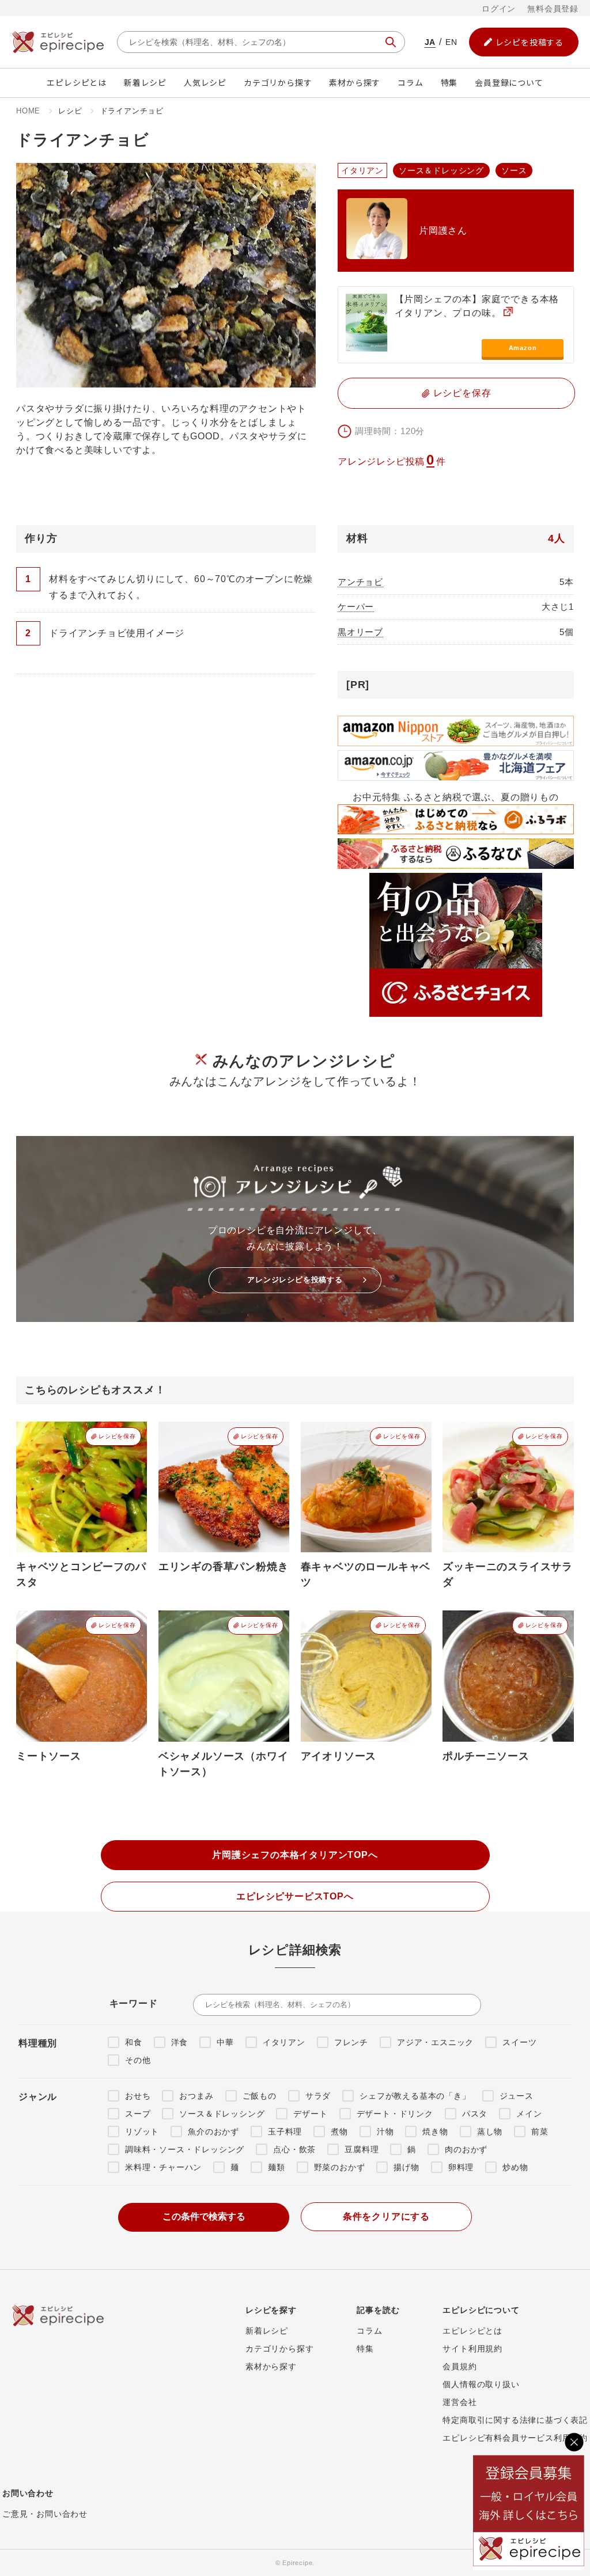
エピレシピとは (77, 82)
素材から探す (355, 82)
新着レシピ (145, 82)
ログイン (499, 9)
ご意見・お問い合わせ (45, 2514)
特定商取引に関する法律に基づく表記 (515, 2420)
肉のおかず (466, 2149)
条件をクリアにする (386, 2216)
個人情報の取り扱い (481, 2384)
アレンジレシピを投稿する (295, 1280)
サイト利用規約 (472, 2349)
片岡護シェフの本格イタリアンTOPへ (295, 1855)
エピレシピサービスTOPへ (295, 1896)
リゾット (142, 2132)
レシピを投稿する (530, 42)
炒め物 (515, 2167)
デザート (310, 2114)
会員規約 (459, 2366)
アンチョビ (360, 582)
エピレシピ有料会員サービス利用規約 (515, 2438)
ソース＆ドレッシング (222, 2114)
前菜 (540, 2132)
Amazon (523, 348)
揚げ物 (406, 2167)
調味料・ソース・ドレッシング (185, 2149)
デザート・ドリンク (395, 2114)
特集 (449, 82)
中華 (225, 2042)
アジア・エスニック (435, 2042)
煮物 (339, 2132)
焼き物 (435, 2132)
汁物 (385, 2132)
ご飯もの (260, 2096)
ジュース (517, 2096)
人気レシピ (205, 82)
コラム (410, 82)
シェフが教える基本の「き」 (415, 2096)
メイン (529, 2114)
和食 (134, 2042)
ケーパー (356, 607)
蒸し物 (490, 2132)
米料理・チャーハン (163, 2167)
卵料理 (461, 2167)
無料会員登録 (553, 9)
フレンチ (351, 2042)
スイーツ (519, 2042)
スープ (138, 2114)
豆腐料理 (362, 2149)
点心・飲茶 (294, 2149)
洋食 (180, 2042)
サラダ (318, 2096)
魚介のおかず (213, 2132)
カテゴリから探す (278, 82)
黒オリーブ (360, 632)
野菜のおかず (340, 2167)
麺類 (277, 2167)
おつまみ (196, 2096)
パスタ (475, 2114)
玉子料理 (285, 2132)
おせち (138, 2096)
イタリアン (284, 2042)
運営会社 (459, 2402)
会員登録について (509, 82)
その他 (138, 2060)
